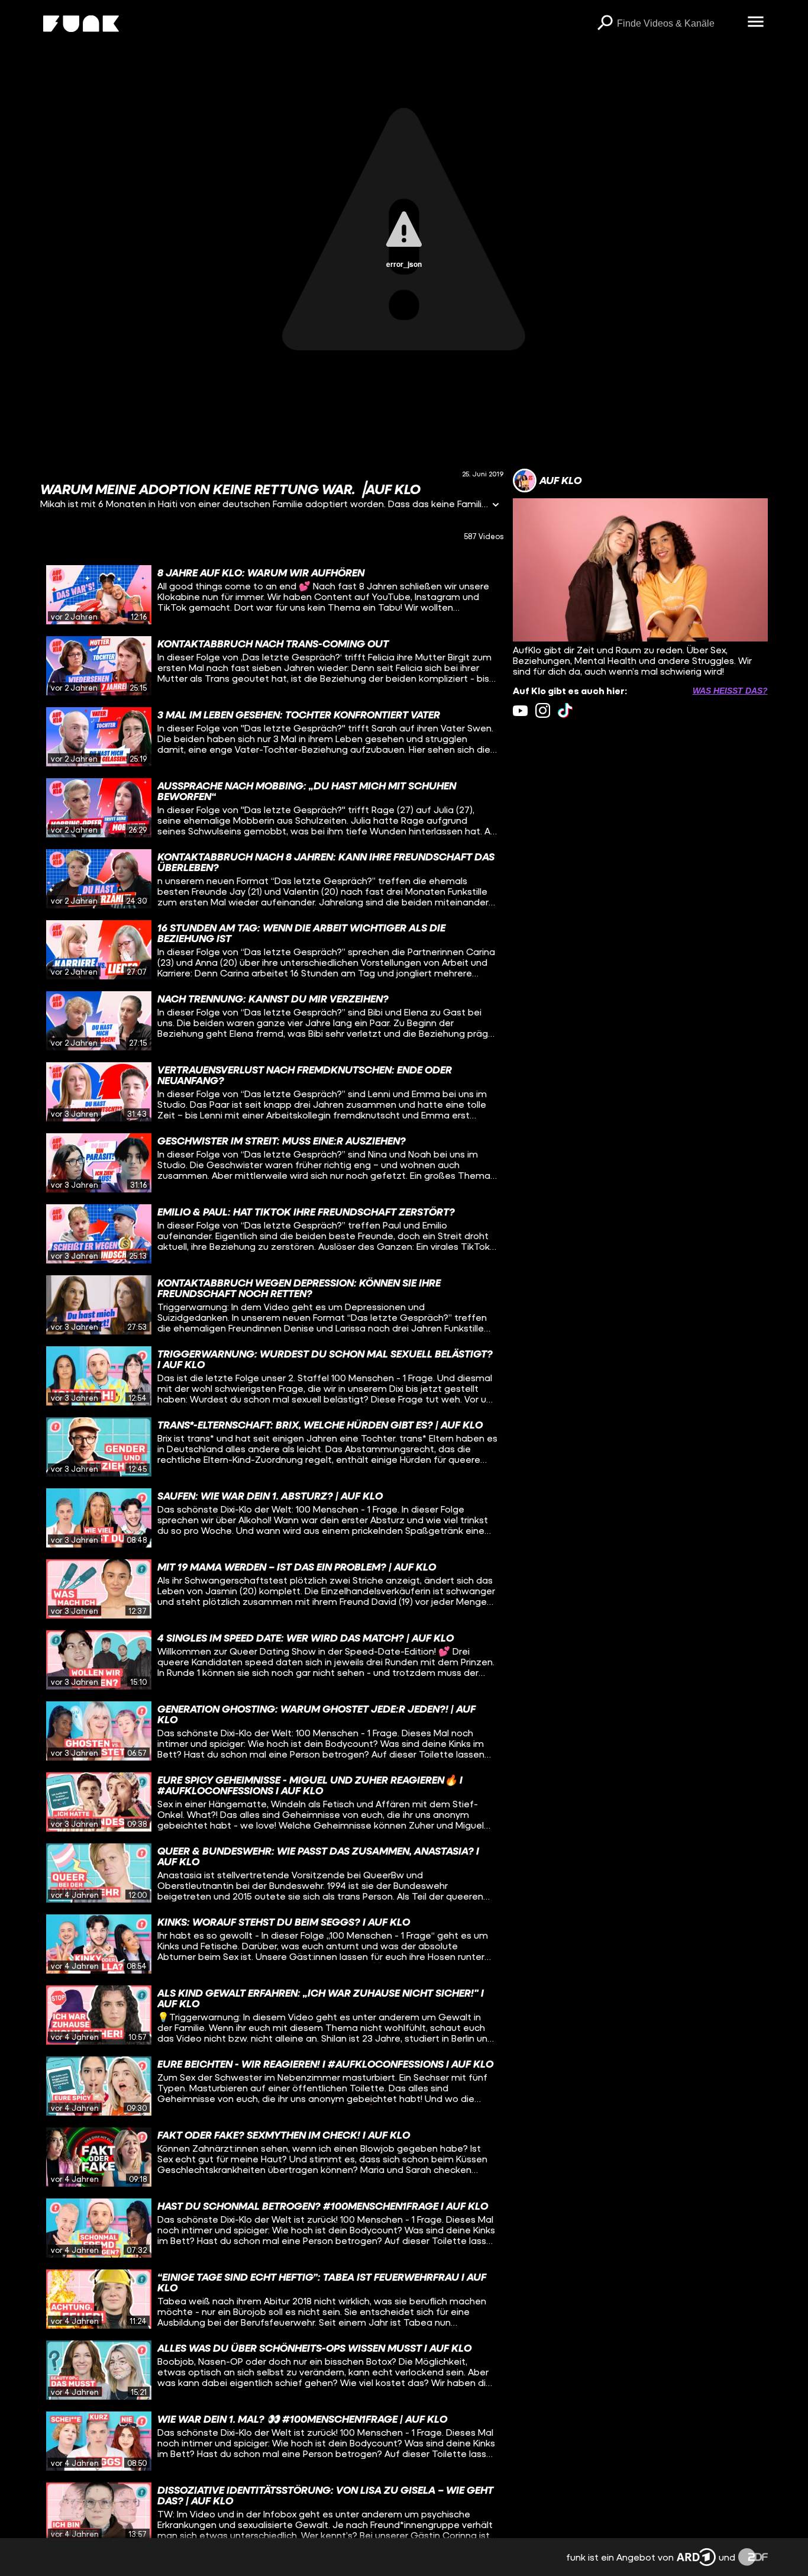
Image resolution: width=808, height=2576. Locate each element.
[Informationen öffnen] (496, 506)
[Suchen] (605, 24)
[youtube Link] (520, 710)
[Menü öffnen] (756, 22)
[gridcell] (272, 595)
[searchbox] (678, 24)
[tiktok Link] (565, 710)
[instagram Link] (543, 710)
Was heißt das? (730, 691)
